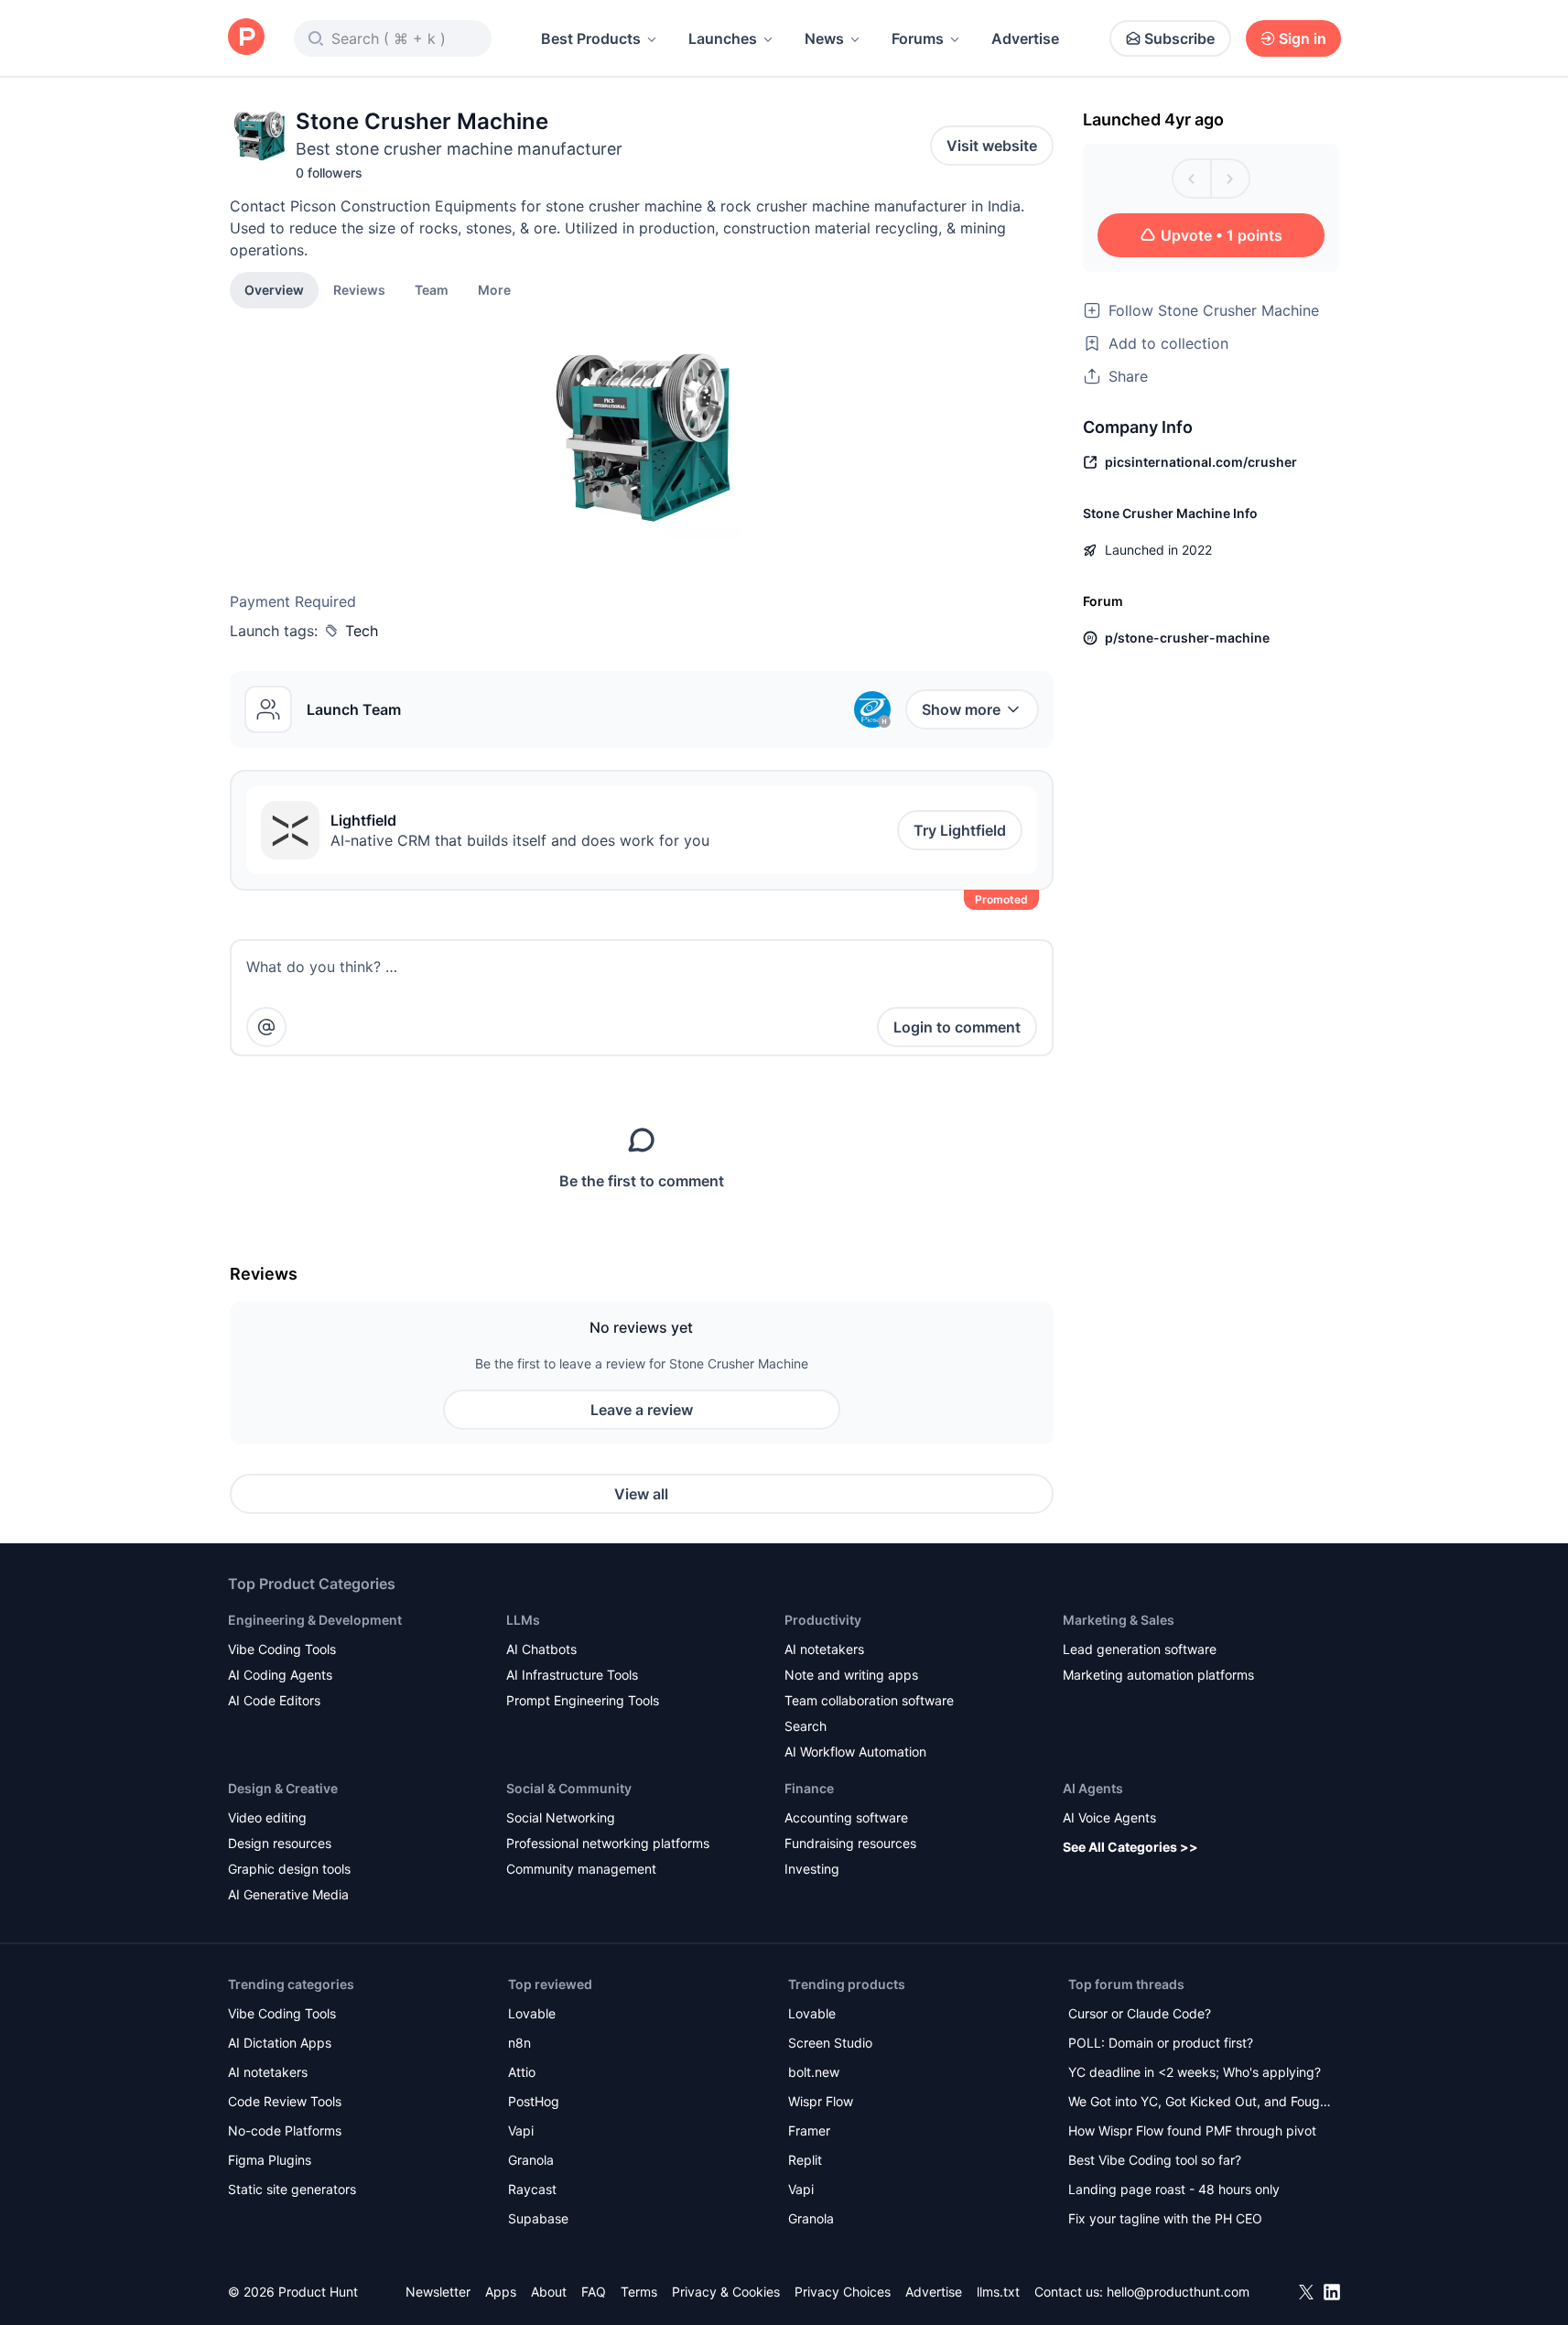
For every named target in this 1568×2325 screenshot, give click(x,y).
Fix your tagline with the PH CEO (1165, 2218)
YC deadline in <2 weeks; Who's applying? (1195, 2072)
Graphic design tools (289, 1869)
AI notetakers (824, 1649)
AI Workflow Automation (855, 1752)
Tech (362, 631)
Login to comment (957, 1027)
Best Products (591, 38)
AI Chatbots (541, 1649)
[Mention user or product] (266, 1027)
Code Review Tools (285, 2101)
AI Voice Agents (1109, 1817)
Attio (522, 2072)
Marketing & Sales (1119, 1620)
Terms (639, 2292)
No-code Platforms (285, 2130)
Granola (531, 2160)
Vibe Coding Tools (282, 1649)
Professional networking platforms (608, 1843)
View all (641, 1494)
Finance (809, 1788)
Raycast (532, 2189)
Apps (501, 2292)
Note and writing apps (851, 1675)
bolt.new (814, 2072)
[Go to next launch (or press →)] (1230, 178)
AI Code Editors (274, 1700)
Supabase (538, 2218)
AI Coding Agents (280, 1675)
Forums (918, 38)
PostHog (534, 2101)
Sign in (1303, 38)
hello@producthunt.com (1178, 2292)
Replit (805, 2160)
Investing (812, 1869)
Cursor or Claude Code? (1140, 2013)
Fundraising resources (850, 1843)
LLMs (523, 1620)
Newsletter (438, 2292)
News (824, 38)
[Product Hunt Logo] (246, 38)
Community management (581, 1869)
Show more (961, 709)
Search (806, 1726)
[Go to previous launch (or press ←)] (1192, 178)
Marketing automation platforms (1158, 1675)
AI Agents (1093, 1788)
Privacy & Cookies (726, 2292)
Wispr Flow (821, 2101)
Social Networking (561, 1817)
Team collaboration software (869, 1700)
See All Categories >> (1130, 1847)
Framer (809, 2130)
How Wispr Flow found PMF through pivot (1192, 2130)
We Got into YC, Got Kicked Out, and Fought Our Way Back (1200, 2103)
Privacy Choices (843, 2292)
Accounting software (846, 1817)
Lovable (532, 2013)
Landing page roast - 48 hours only (1174, 2189)
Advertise (1025, 38)
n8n (519, 2043)
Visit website (992, 146)
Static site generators (292, 2189)
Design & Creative (283, 1788)
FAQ (594, 2292)
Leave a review (642, 1410)
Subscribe (1179, 38)
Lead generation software (1140, 1649)
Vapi (521, 2130)
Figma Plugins (270, 2160)
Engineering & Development (315, 1620)
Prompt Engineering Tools (583, 1700)
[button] (494, 289)
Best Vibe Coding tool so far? (1155, 2160)
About (549, 2292)
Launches (723, 38)
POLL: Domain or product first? (1161, 2043)
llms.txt (998, 2292)
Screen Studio (830, 2043)
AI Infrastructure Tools (572, 1675)
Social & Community (569, 1788)
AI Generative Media (288, 1894)
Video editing (267, 1817)
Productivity (823, 1620)
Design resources (280, 1843)
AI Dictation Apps (280, 2043)
